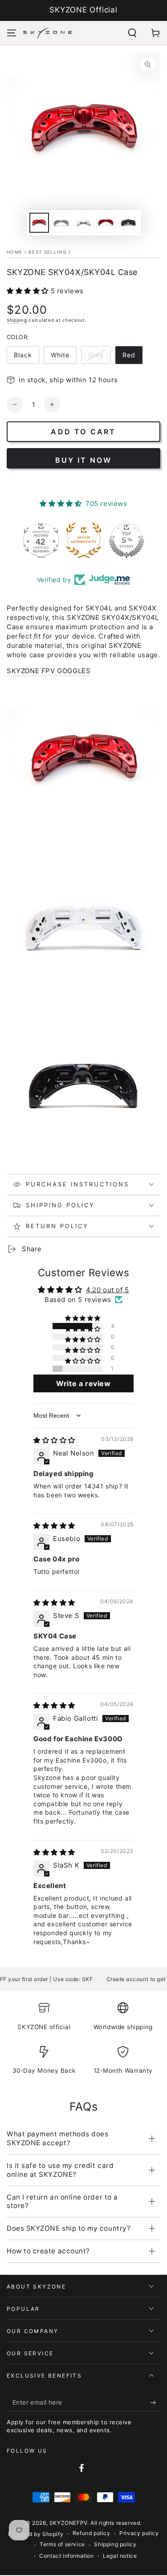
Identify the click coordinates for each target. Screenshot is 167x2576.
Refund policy (92, 2533)
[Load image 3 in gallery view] (61, 223)
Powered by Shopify (36, 2534)
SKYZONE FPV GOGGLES (49, 671)
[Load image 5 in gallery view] (84, 223)
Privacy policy (139, 2533)
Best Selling (48, 252)
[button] (132, 33)
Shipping (17, 320)
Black (23, 355)
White (60, 355)
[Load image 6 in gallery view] (106, 223)
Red (129, 355)
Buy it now (83, 460)
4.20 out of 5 (108, 1290)
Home (14, 252)
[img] (54, 1440)
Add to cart (83, 432)
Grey (96, 355)
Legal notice (120, 2556)
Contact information (66, 2556)
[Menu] (12, 33)
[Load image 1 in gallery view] (39, 223)
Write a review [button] (83, 1383)
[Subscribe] (155, 2402)
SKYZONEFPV (68, 2523)
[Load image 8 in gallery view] (128, 223)
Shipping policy (115, 2544)
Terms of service (62, 2544)
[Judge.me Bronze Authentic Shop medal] (84, 540)
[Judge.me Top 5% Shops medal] (126, 540)
